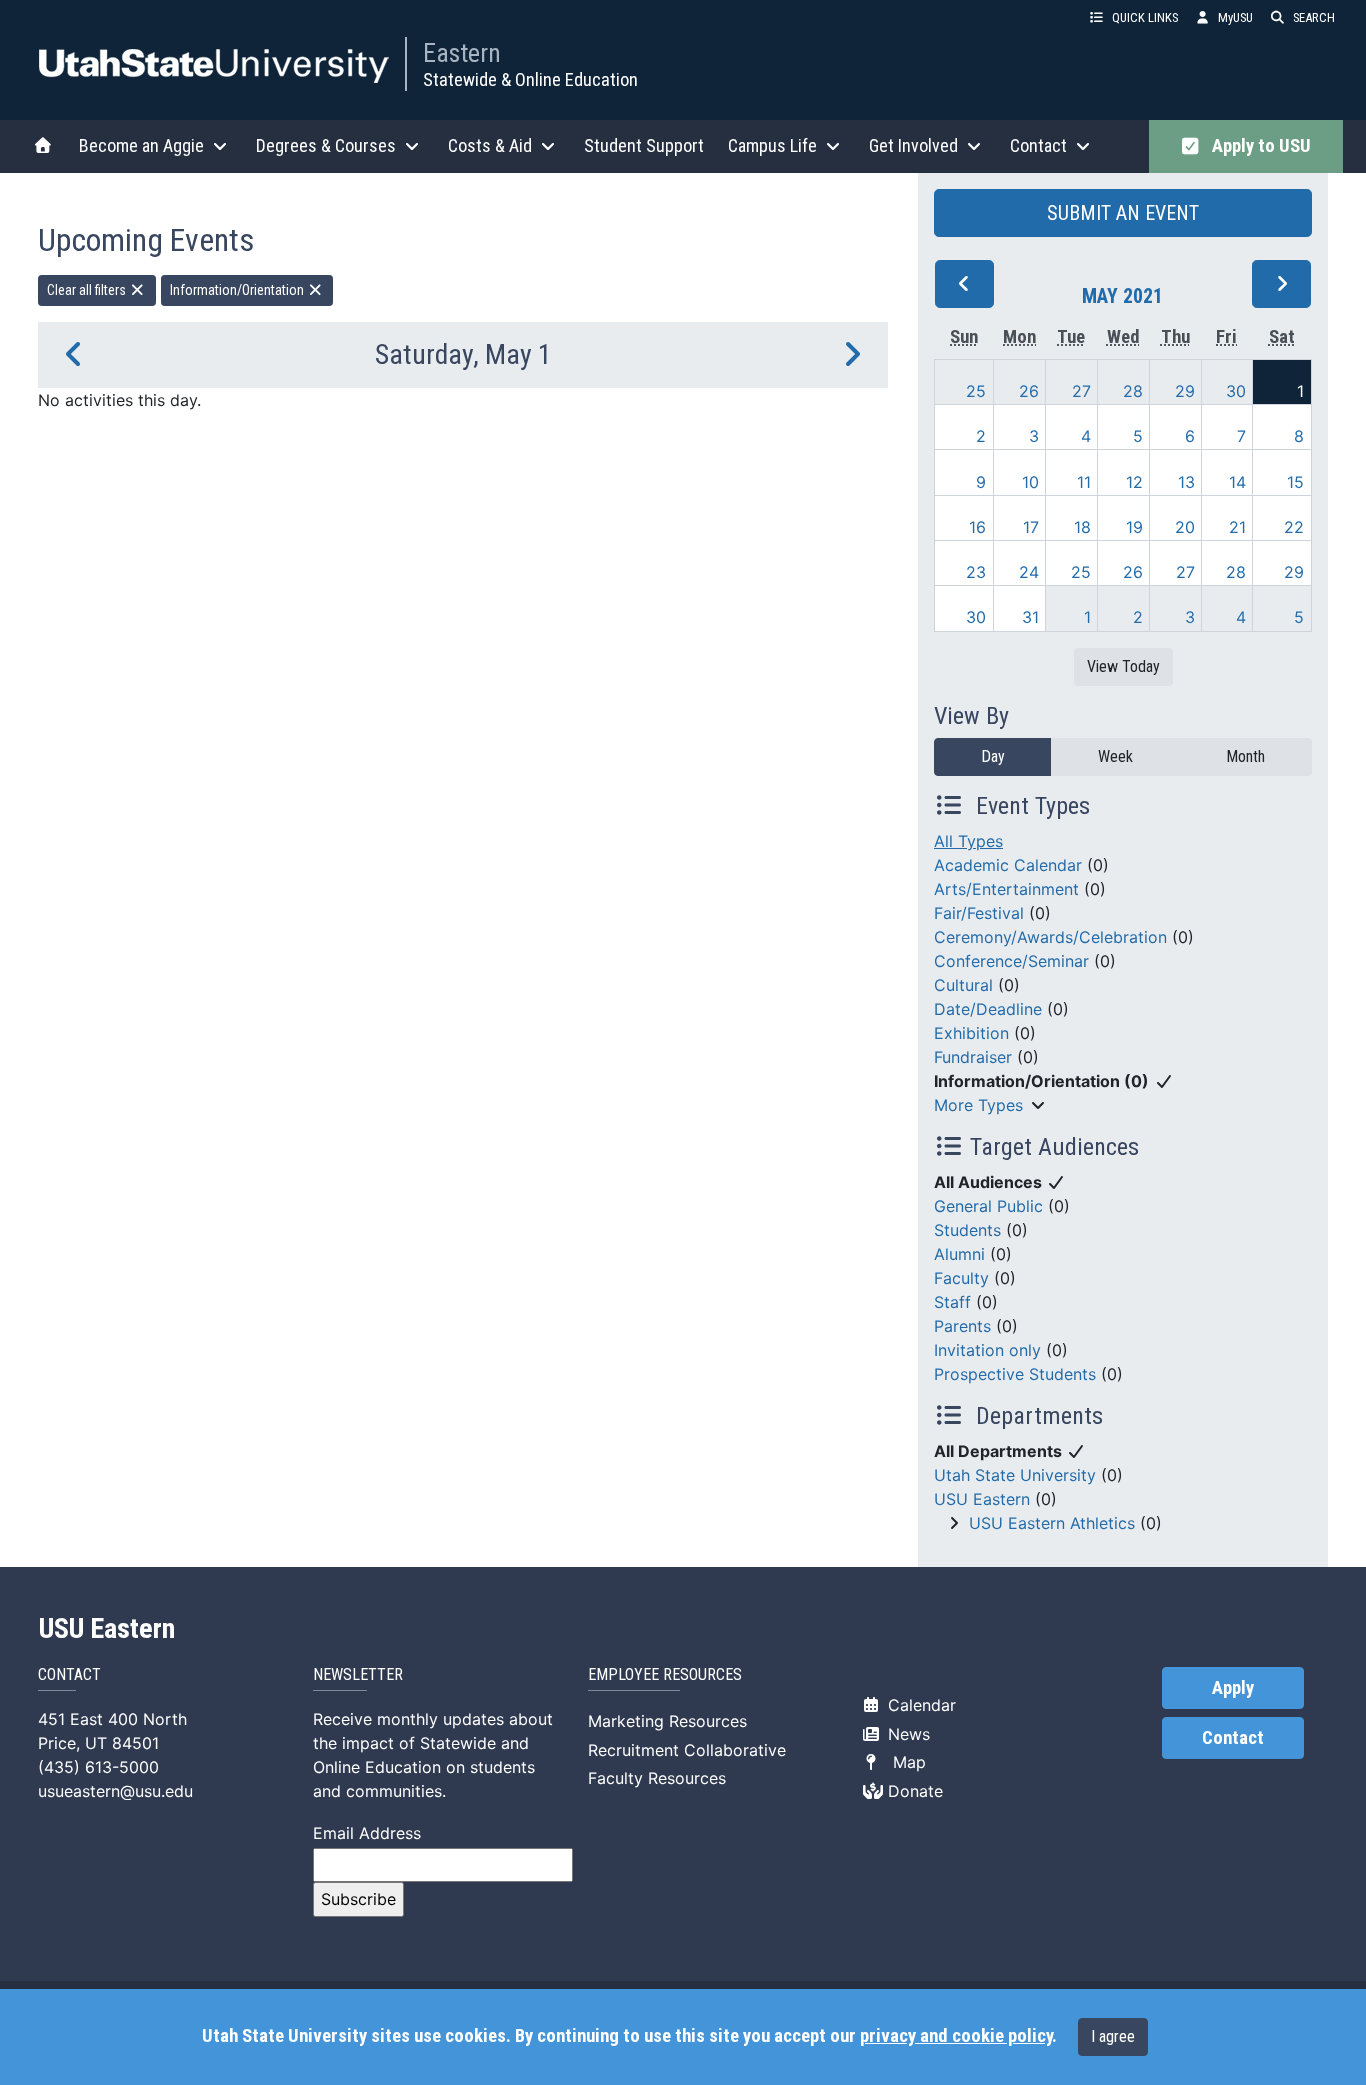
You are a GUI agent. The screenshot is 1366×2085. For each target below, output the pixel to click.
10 (1030, 482)
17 (1031, 527)
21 (1237, 527)
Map (904, 1762)
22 (1294, 527)
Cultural (963, 985)
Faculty (961, 1278)
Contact (1233, 1738)
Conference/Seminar (1011, 961)
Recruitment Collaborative (687, 1750)
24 (1029, 572)
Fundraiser (973, 1057)
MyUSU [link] (1235, 17)
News (906, 1734)
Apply (1233, 1688)
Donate (913, 1791)
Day (993, 756)
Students (967, 1230)
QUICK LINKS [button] (1145, 17)
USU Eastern (982, 1499)
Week (1115, 756)
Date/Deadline (988, 1009)
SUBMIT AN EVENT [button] (1123, 213)
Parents (962, 1326)
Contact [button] (1038, 145)
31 (1030, 617)
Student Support (644, 145)
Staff (952, 1302)
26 (1029, 391)
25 (976, 391)
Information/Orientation (238, 290)
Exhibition (971, 1033)
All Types (968, 841)
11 (1084, 482)
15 (1295, 482)
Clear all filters (88, 290)
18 (1082, 527)
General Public (988, 1206)
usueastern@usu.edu (115, 1791)
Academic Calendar (1008, 865)
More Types (978, 1105)
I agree (1113, 2036)
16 (977, 527)
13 (1186, 482)
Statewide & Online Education (530, 79)
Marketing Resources (667, 1721)
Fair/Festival (979, 913)
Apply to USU (1257, 146)
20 (1185, 527)
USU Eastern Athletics (1052, 1523)
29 (1185, 391)
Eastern (462, 53)
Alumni (959, 1254)
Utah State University (1015, 1475)
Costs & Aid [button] (490, 145)
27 (1081, 391)
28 (1133, 391)
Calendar (919, 1705)
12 (1134, 482)
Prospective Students (1015, 1374)
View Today (1123, 666)
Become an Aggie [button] (141, 145)
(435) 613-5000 (98, 1767)
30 (1236, 391)
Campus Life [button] (772, 145)
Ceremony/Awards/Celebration (1050, 937)
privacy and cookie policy (956, 2036)
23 (976, 572)
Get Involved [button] (913, 145)
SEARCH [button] (1314, 17)
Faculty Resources (657, 1778)
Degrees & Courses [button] (326, 145)
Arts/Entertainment (1006, 889)
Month (1245, 756)
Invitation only (987, 1350)
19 (1134, 527)
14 (1237, 482)
